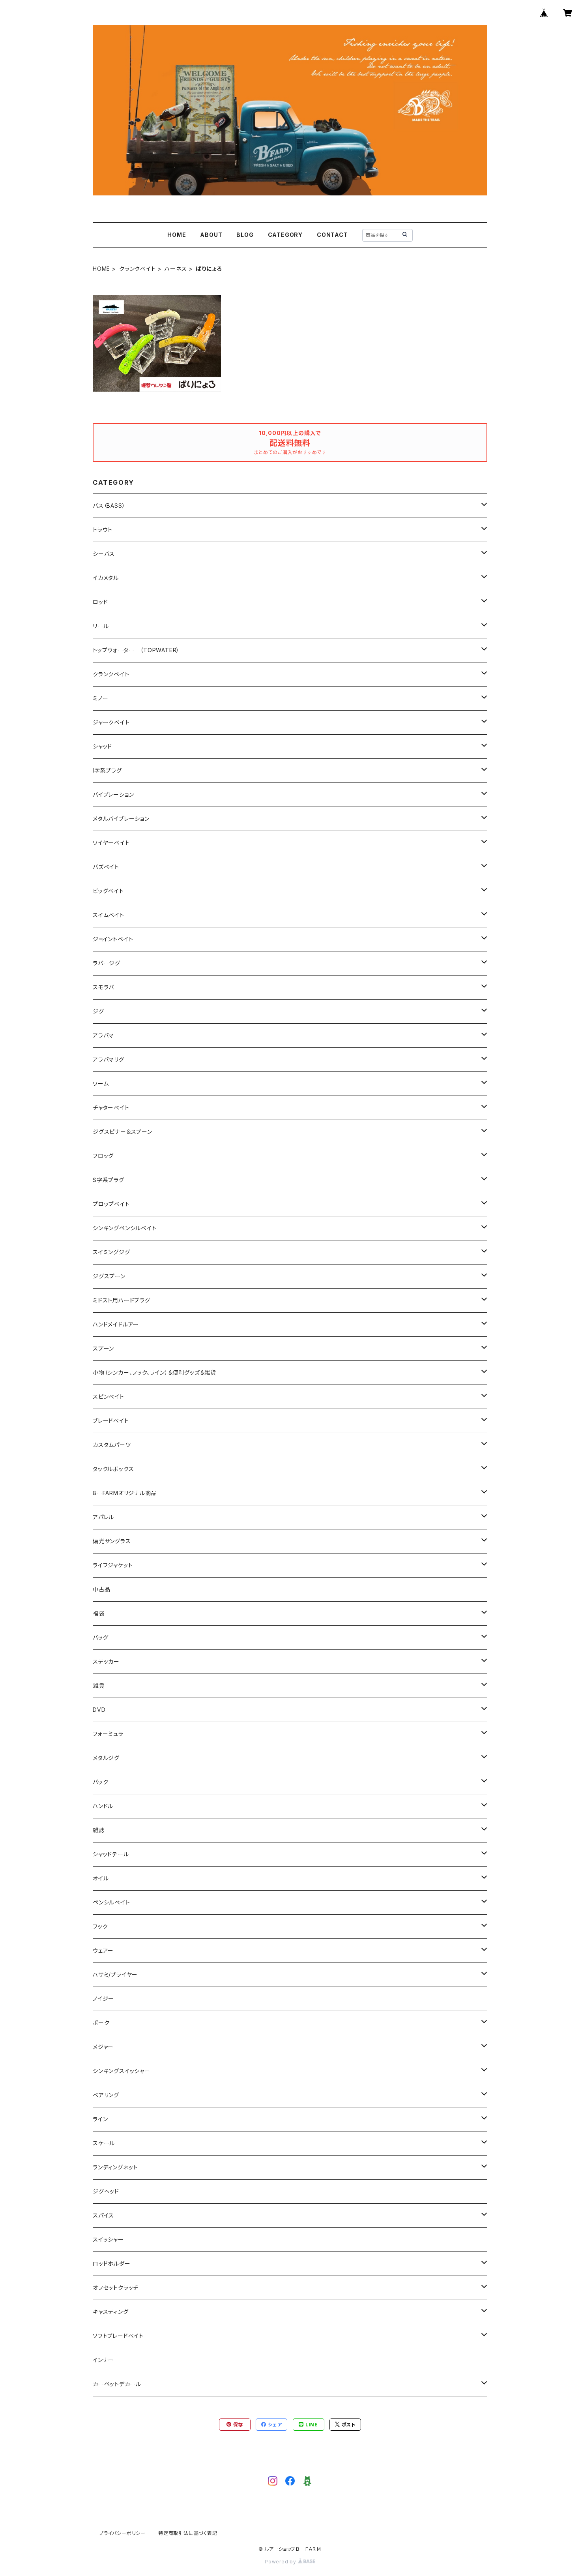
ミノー (100, 698)
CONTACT (332, 235)
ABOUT (211, 235)
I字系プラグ (107, 770)
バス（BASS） (109, 506)
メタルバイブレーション (121, 819)
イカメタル (106, 578)
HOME (177, 235)
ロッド (100, 602)
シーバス (104, 554)
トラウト (103, 530)
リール (101, 626)
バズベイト (106, 867)
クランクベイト (138, 269)
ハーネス (176, 269)
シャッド (102, 746)
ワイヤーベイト (111, 843)
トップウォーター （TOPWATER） (136, 650)
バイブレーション (113, 795)
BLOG (245, 235)
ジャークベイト (111, 722)
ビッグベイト (108, 891)
